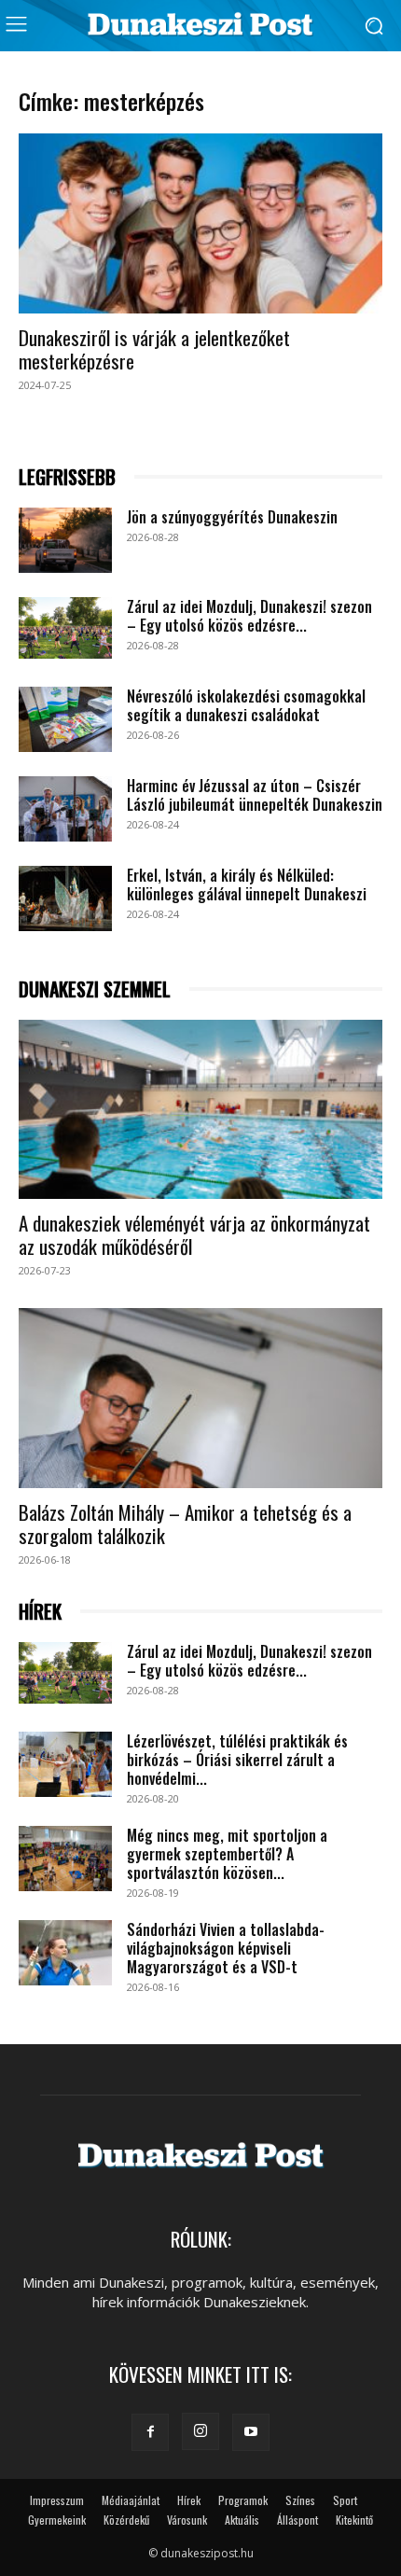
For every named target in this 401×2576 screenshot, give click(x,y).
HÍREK (40, 1612)
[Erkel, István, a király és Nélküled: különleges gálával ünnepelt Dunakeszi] (65, 898)
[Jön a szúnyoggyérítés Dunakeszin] (65, 540)
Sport (345, 2500)
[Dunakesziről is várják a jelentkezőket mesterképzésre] (200, 223)
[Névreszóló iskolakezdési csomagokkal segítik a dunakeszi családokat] (65, 719)
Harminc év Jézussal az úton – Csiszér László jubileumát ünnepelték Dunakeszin (255, 795)
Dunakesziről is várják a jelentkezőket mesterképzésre (154, 349)
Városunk (187, 2520)
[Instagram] (200, 2431)
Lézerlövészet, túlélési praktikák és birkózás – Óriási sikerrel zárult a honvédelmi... (237, 1760)
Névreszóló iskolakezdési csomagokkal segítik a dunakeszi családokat (246, 705)
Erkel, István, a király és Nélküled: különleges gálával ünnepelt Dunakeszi (247, 884)
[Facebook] (150, 2432)
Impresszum (57, 2500)
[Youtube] (251, 2432)
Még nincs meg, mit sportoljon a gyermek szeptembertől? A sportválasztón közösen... (227, 1854)
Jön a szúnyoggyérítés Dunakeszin (232, 517)
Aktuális (242, 2520)
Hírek (189, 2500)
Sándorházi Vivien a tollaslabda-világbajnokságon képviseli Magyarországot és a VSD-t (226, 1948)
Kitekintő (354, 2520)
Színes (300, 2500)
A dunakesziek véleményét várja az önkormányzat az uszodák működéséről (194, 1234)
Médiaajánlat (131, 2500)
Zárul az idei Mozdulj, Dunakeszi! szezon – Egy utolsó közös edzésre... (249, 616)
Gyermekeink (57, 2520)
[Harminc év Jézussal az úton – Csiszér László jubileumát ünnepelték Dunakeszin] (65, 809)
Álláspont (297, 2520)
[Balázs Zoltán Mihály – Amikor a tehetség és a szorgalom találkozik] (200, 1398)
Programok (243, 2500)
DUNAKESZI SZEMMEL (95, 989)
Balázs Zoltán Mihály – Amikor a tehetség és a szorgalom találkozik (185, 1524)
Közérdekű (126, 2520)
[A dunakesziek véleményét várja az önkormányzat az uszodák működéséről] (200, 1110)
